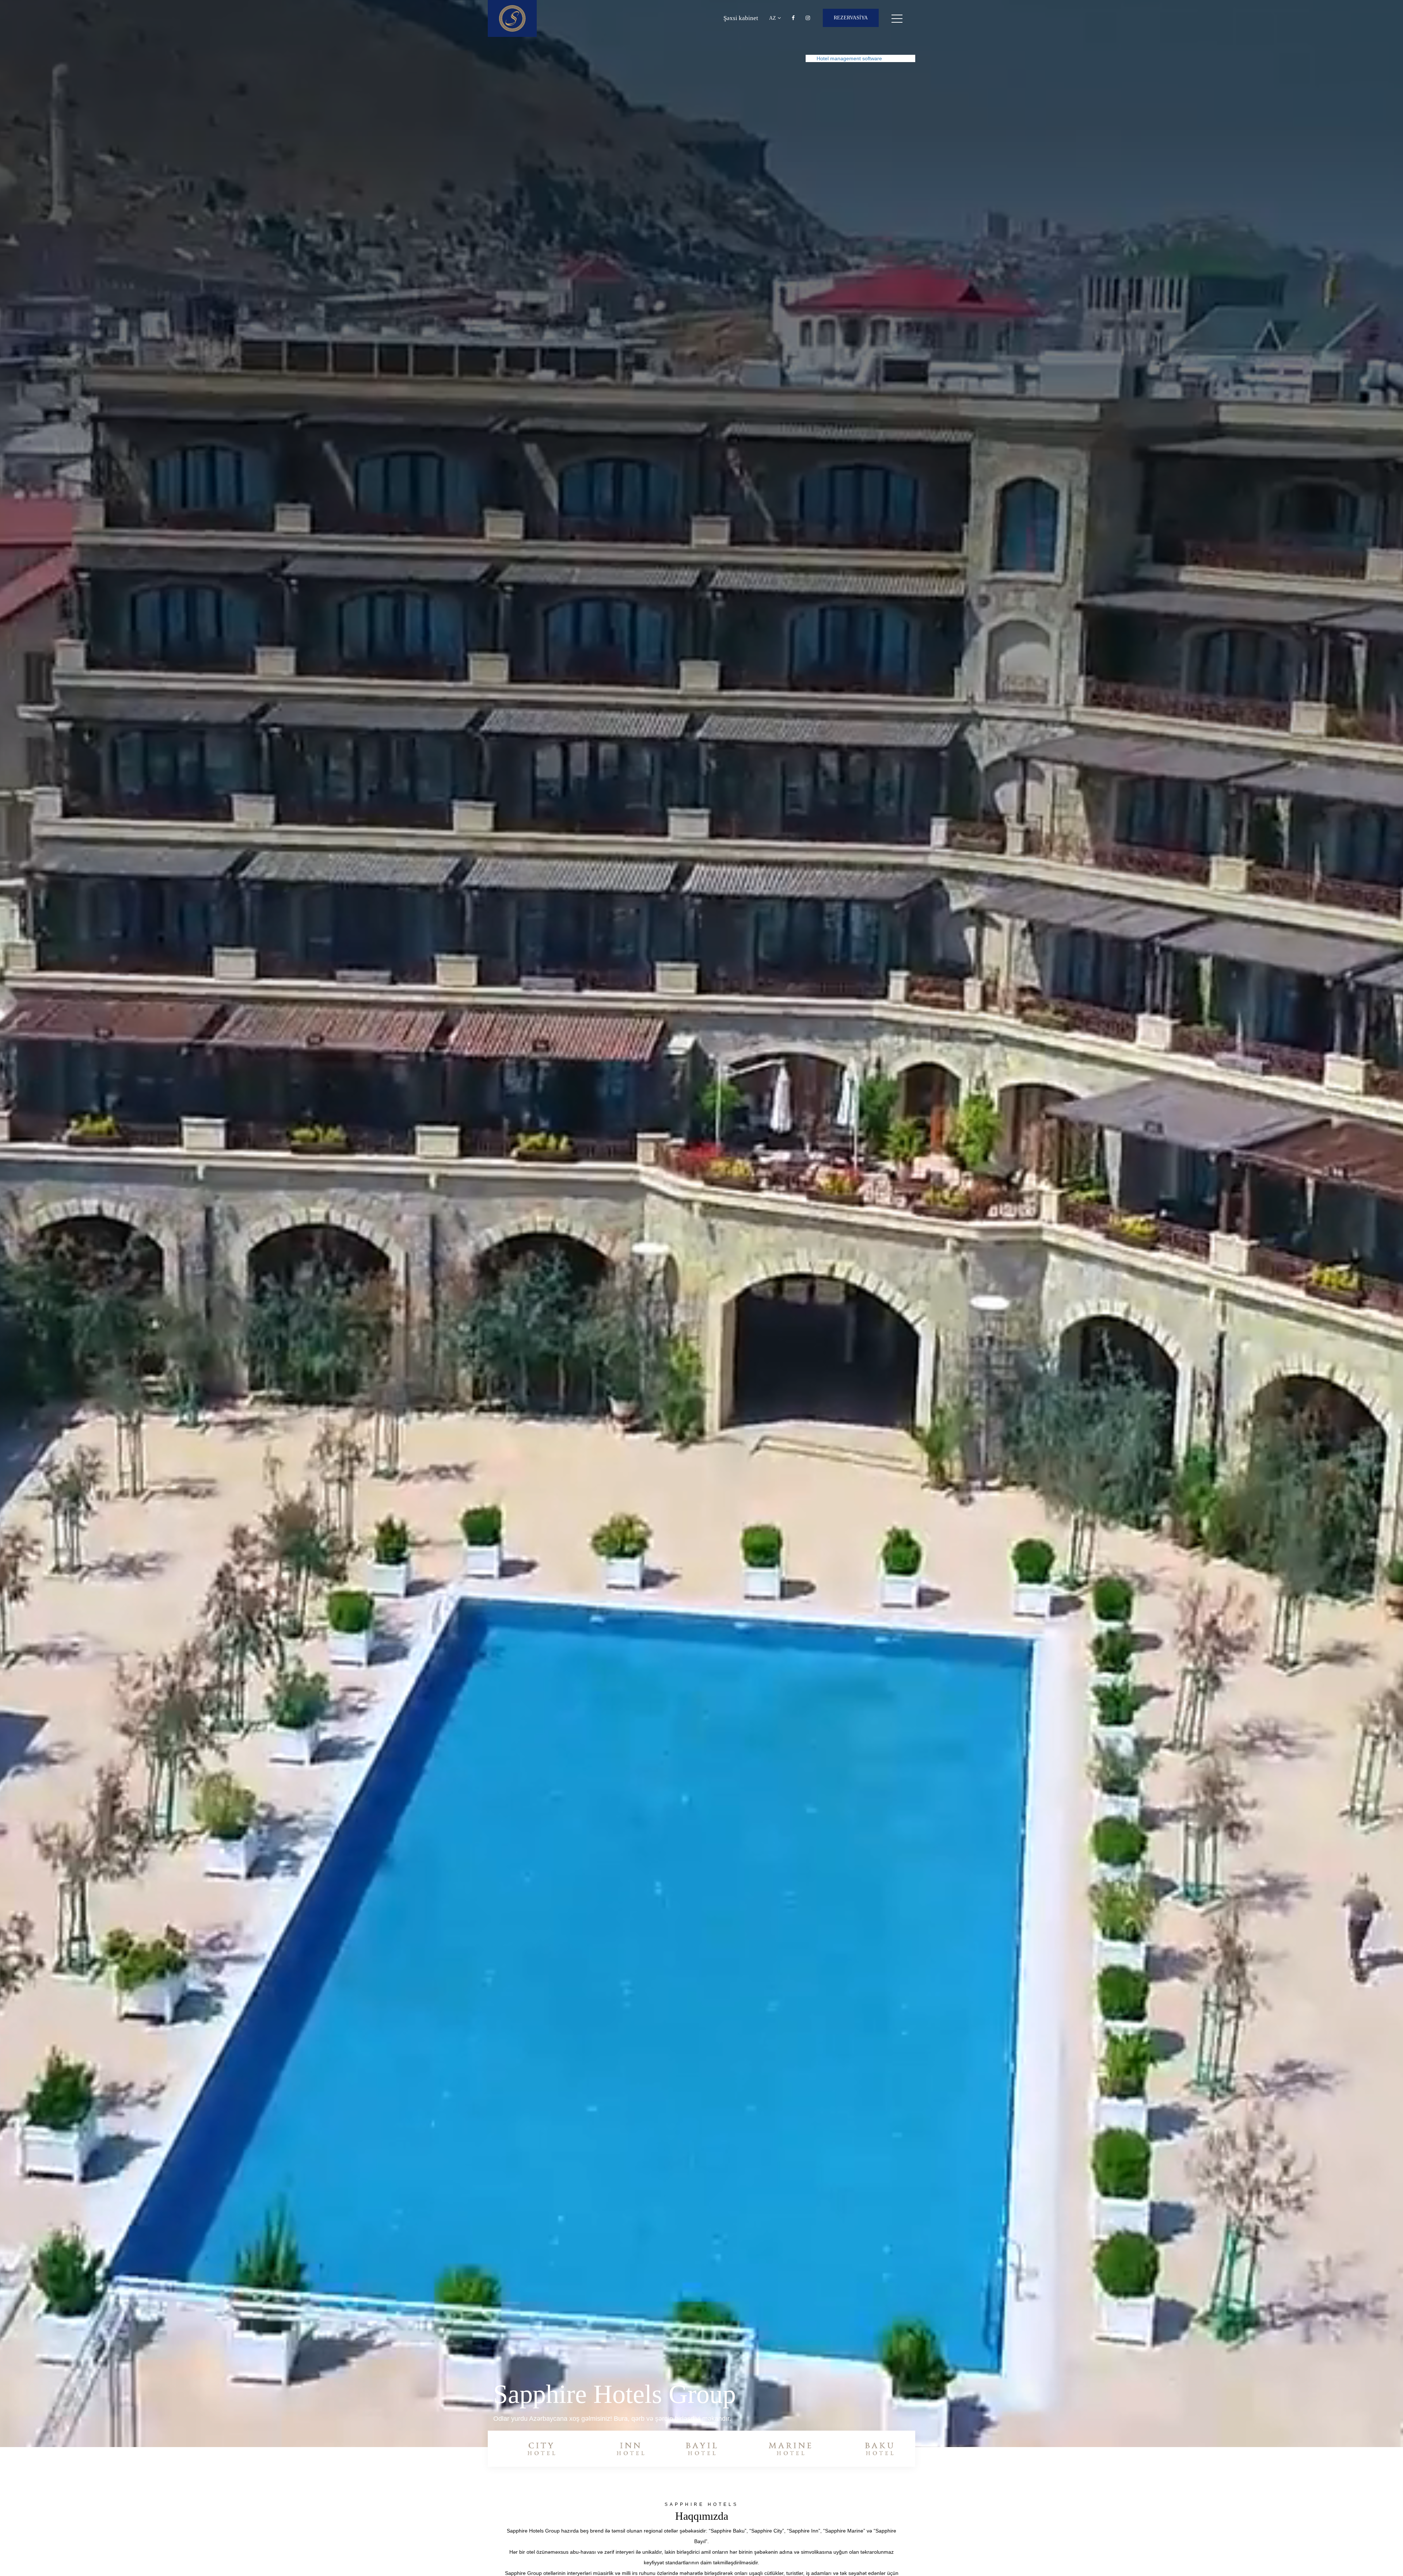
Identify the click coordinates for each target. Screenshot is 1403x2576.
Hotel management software (849, 58)
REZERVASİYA (851, 18)
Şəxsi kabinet (741, 18)
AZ (773, 18)
